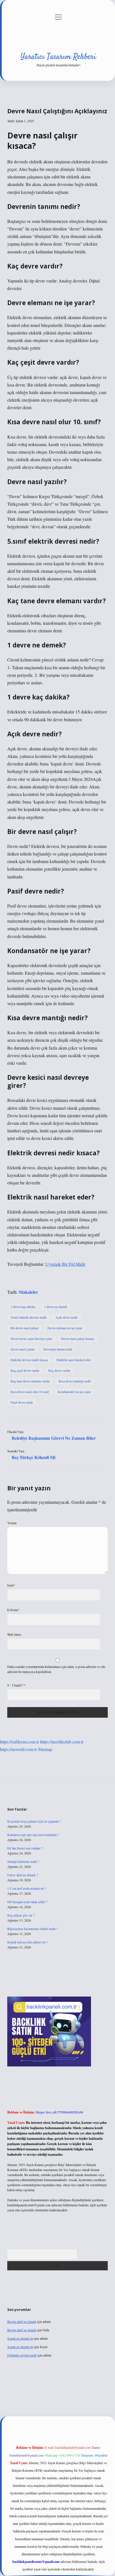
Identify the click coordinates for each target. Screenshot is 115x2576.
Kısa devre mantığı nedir (75, 1381)
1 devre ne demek (56, 1307)
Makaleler (28, 1292)
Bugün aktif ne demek (22, 2322)
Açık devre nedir (67, 1317)
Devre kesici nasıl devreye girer (31, 1338)
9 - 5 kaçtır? (16, 1685)
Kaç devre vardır (59, 1370)
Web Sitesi (14, 1634)
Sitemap (45, 1749)
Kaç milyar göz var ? (21, 1915)
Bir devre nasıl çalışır (25, 1328)
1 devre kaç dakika (23, 1307)
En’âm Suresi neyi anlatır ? (25, 1848)
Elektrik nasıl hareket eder (74, 1360)
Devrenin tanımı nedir (58, 1349)
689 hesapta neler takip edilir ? (27, 1902)
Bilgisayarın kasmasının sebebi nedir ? (33, 1929)
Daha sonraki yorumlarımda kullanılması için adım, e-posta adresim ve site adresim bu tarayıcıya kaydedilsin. (56, 1669)
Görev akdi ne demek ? (22, 1875)
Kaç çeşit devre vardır (25, 1370)
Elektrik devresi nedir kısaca (29, 1360)
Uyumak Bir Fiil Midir (65, 1264)
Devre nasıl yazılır (23, 1349)
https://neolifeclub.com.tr (62, 1742)
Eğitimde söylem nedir (22, 2355)
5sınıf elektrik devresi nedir (29, 1317)
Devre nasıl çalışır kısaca (77, 1338)
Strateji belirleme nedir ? (23, 1861)
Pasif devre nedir (22, 1402)
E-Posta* (13, 1610)
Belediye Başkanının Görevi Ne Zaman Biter (54, 1438)
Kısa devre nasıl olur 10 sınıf (30, 1392)
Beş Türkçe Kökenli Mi (33, 1457)
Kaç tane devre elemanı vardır (30, 1381)
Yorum (12, 1523)
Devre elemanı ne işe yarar (65, 1328)
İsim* (11, 1585)
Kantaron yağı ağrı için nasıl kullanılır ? (33, 1835)
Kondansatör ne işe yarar (74, 1392)
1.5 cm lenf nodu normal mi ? (27, 1888)
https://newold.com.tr (18, 1749)
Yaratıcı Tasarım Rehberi (58, 57)
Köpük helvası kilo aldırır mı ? (27, 1942)
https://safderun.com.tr (20, 1742)
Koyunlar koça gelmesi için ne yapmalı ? (34, 1821)
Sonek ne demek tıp (20, 2338)
